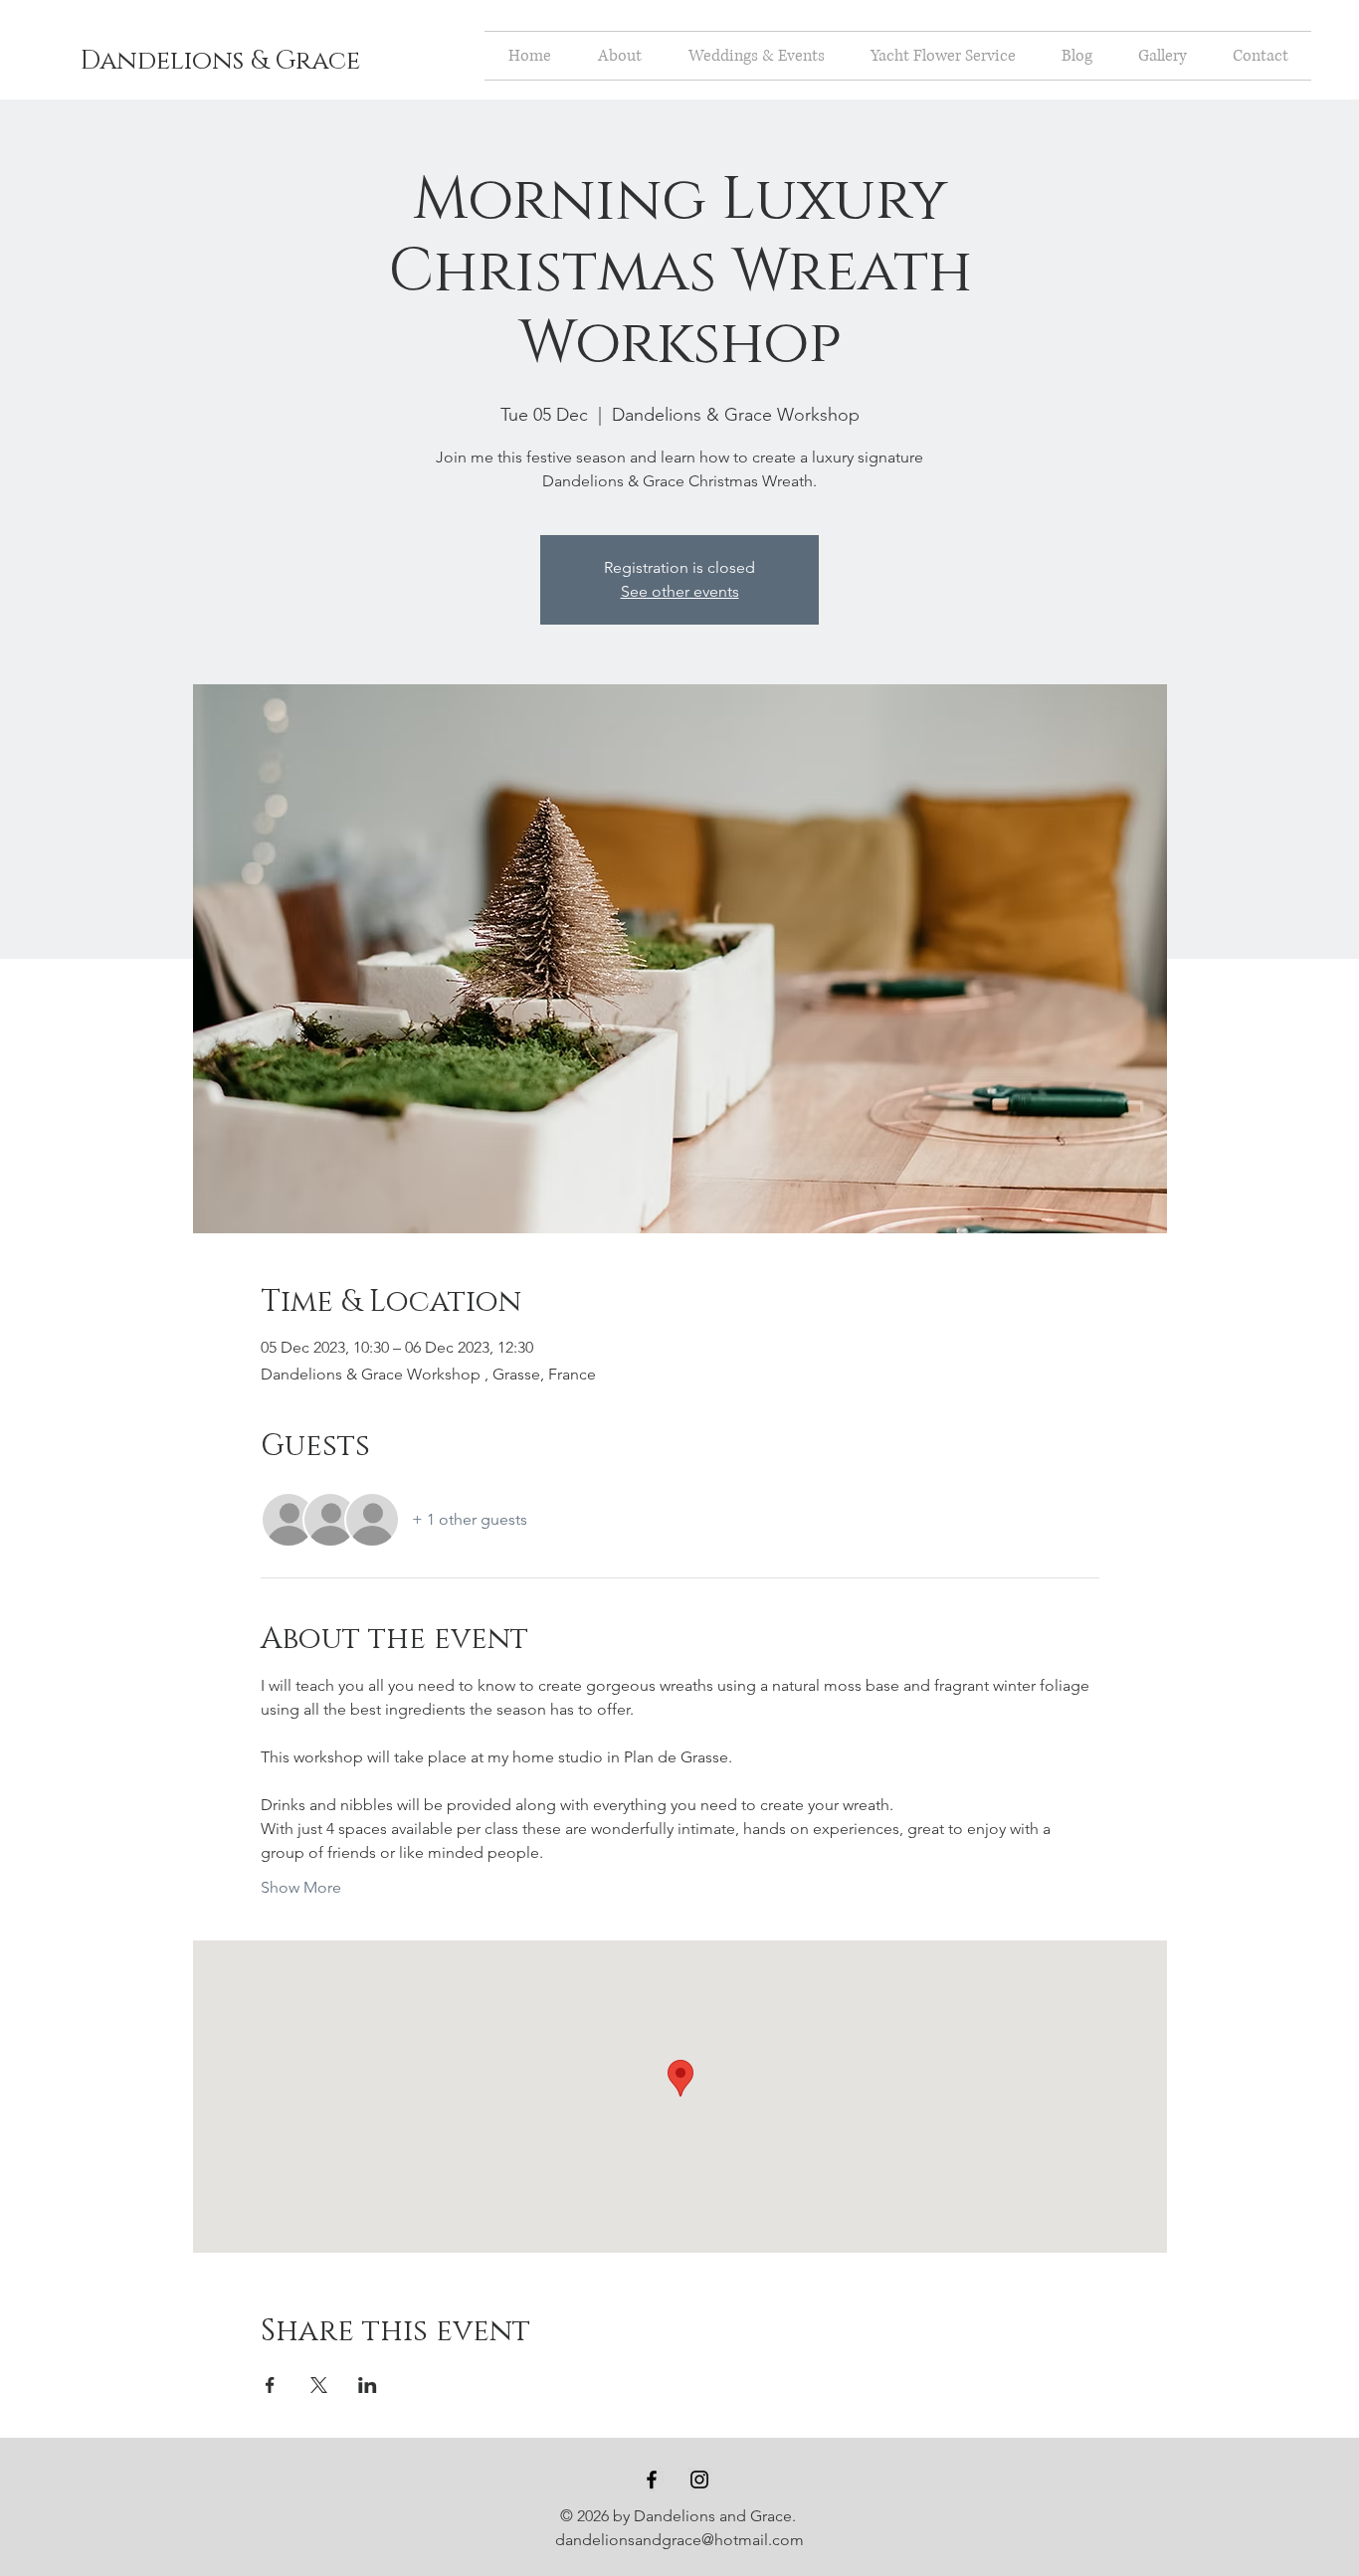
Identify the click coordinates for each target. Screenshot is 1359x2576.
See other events (680, 591)
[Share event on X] (319, 2385)
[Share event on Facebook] (270, 2385)
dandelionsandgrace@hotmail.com (679, 2540)
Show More (301, 1887)
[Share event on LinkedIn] (368, 2385)
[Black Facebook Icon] (652, 2480)
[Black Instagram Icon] (699, 2480)
